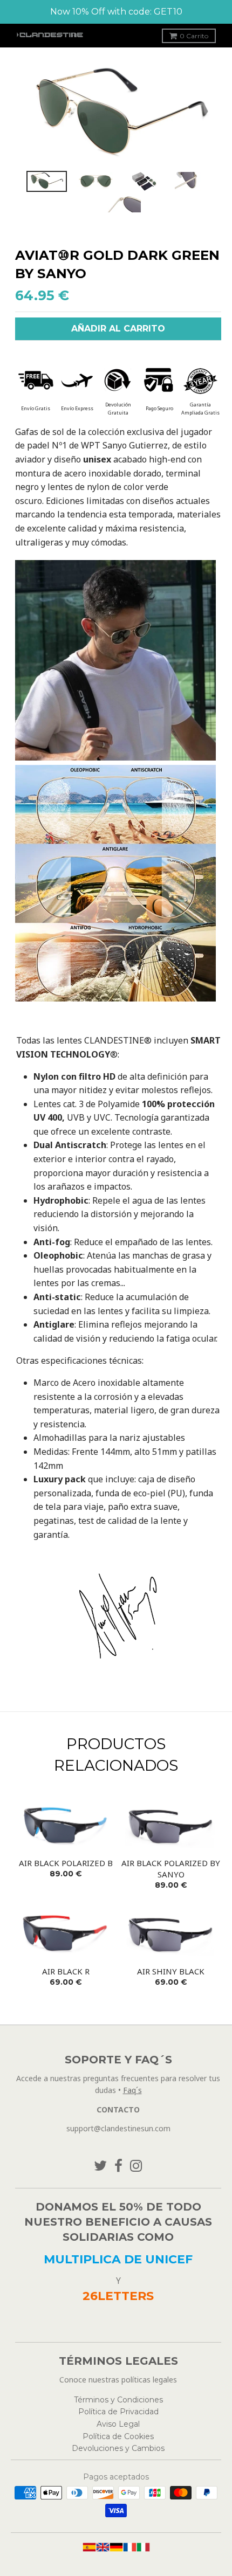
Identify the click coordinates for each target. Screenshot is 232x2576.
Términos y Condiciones (118, 2400)
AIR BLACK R (66, 1971)
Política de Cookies (118, 2436)
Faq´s (132, 2090)
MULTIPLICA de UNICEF (118, 2259)
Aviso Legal (118, 2424)
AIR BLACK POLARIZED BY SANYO (171, 1869)
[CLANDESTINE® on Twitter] (100, 2166)
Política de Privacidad (118, 2412)
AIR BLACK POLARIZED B (66, 1863)
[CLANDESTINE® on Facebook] (118, 2166)
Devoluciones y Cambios (118, 2448)
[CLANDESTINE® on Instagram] (136, 2166)
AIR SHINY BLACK (171, 1971)
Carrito (194, 36)
